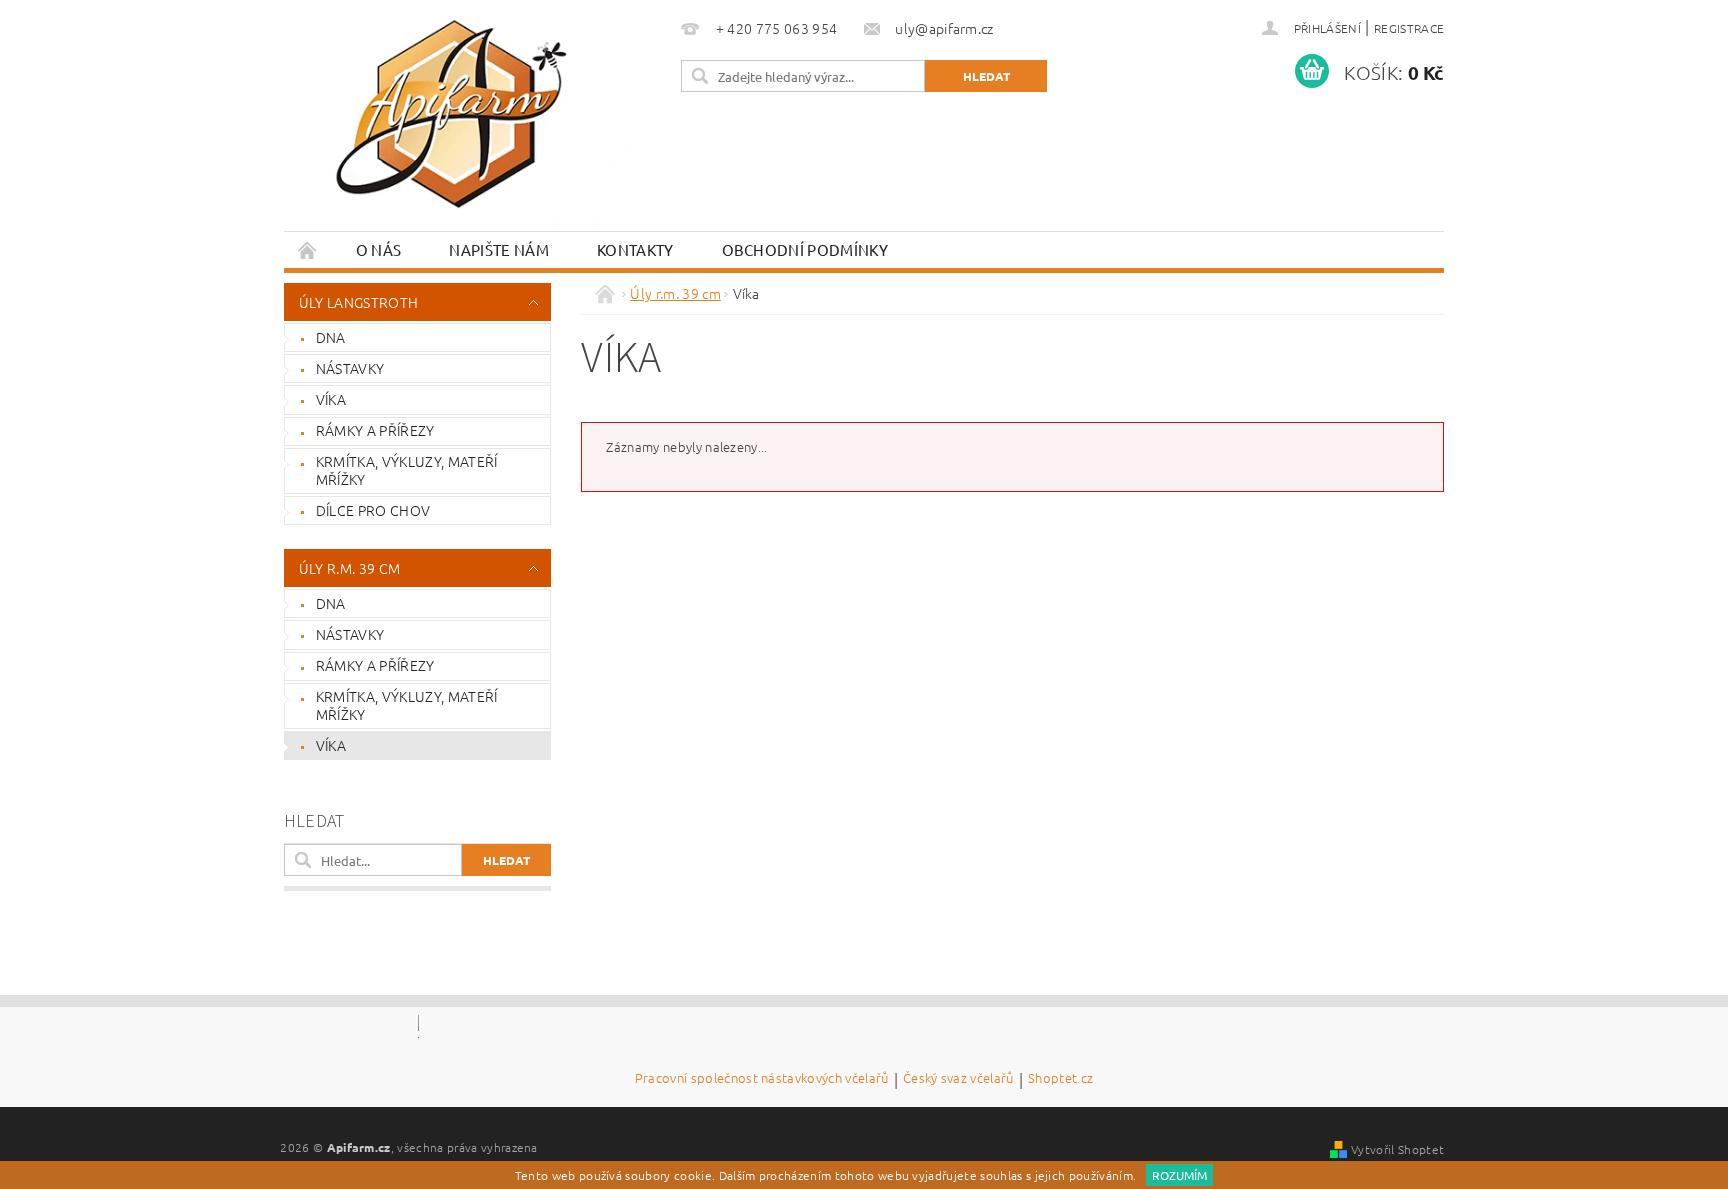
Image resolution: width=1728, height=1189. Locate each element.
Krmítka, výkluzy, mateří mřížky (407, 470)
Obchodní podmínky (805, 249)
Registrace (1409, 28)
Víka (331, 399)
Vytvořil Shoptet (1397, 1149)
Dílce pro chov (373, 510)
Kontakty (635, 249)
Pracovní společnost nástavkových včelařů (762, 1079)
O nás (379, 249)
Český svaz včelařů (958, 1079)
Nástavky (350, 368)
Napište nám (499, 249)
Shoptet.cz (1060, 1079)
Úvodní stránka (308, 249)
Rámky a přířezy (375, 430)
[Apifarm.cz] (453, 118)
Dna (331, 337)
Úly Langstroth (358, 302)
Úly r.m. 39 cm (349, 568)
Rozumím (1179, 1175)
